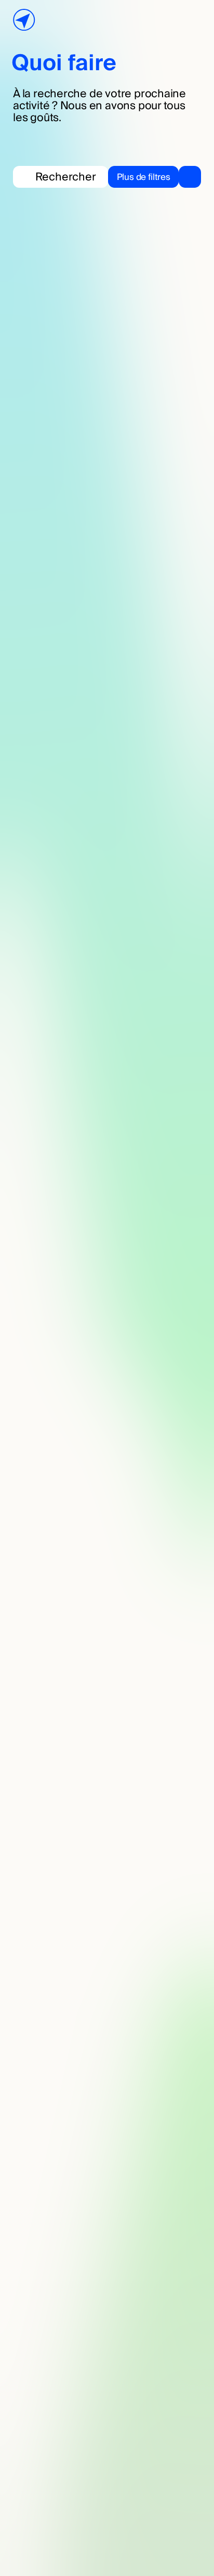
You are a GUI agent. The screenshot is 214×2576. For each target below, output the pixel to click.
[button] (155, 177)
